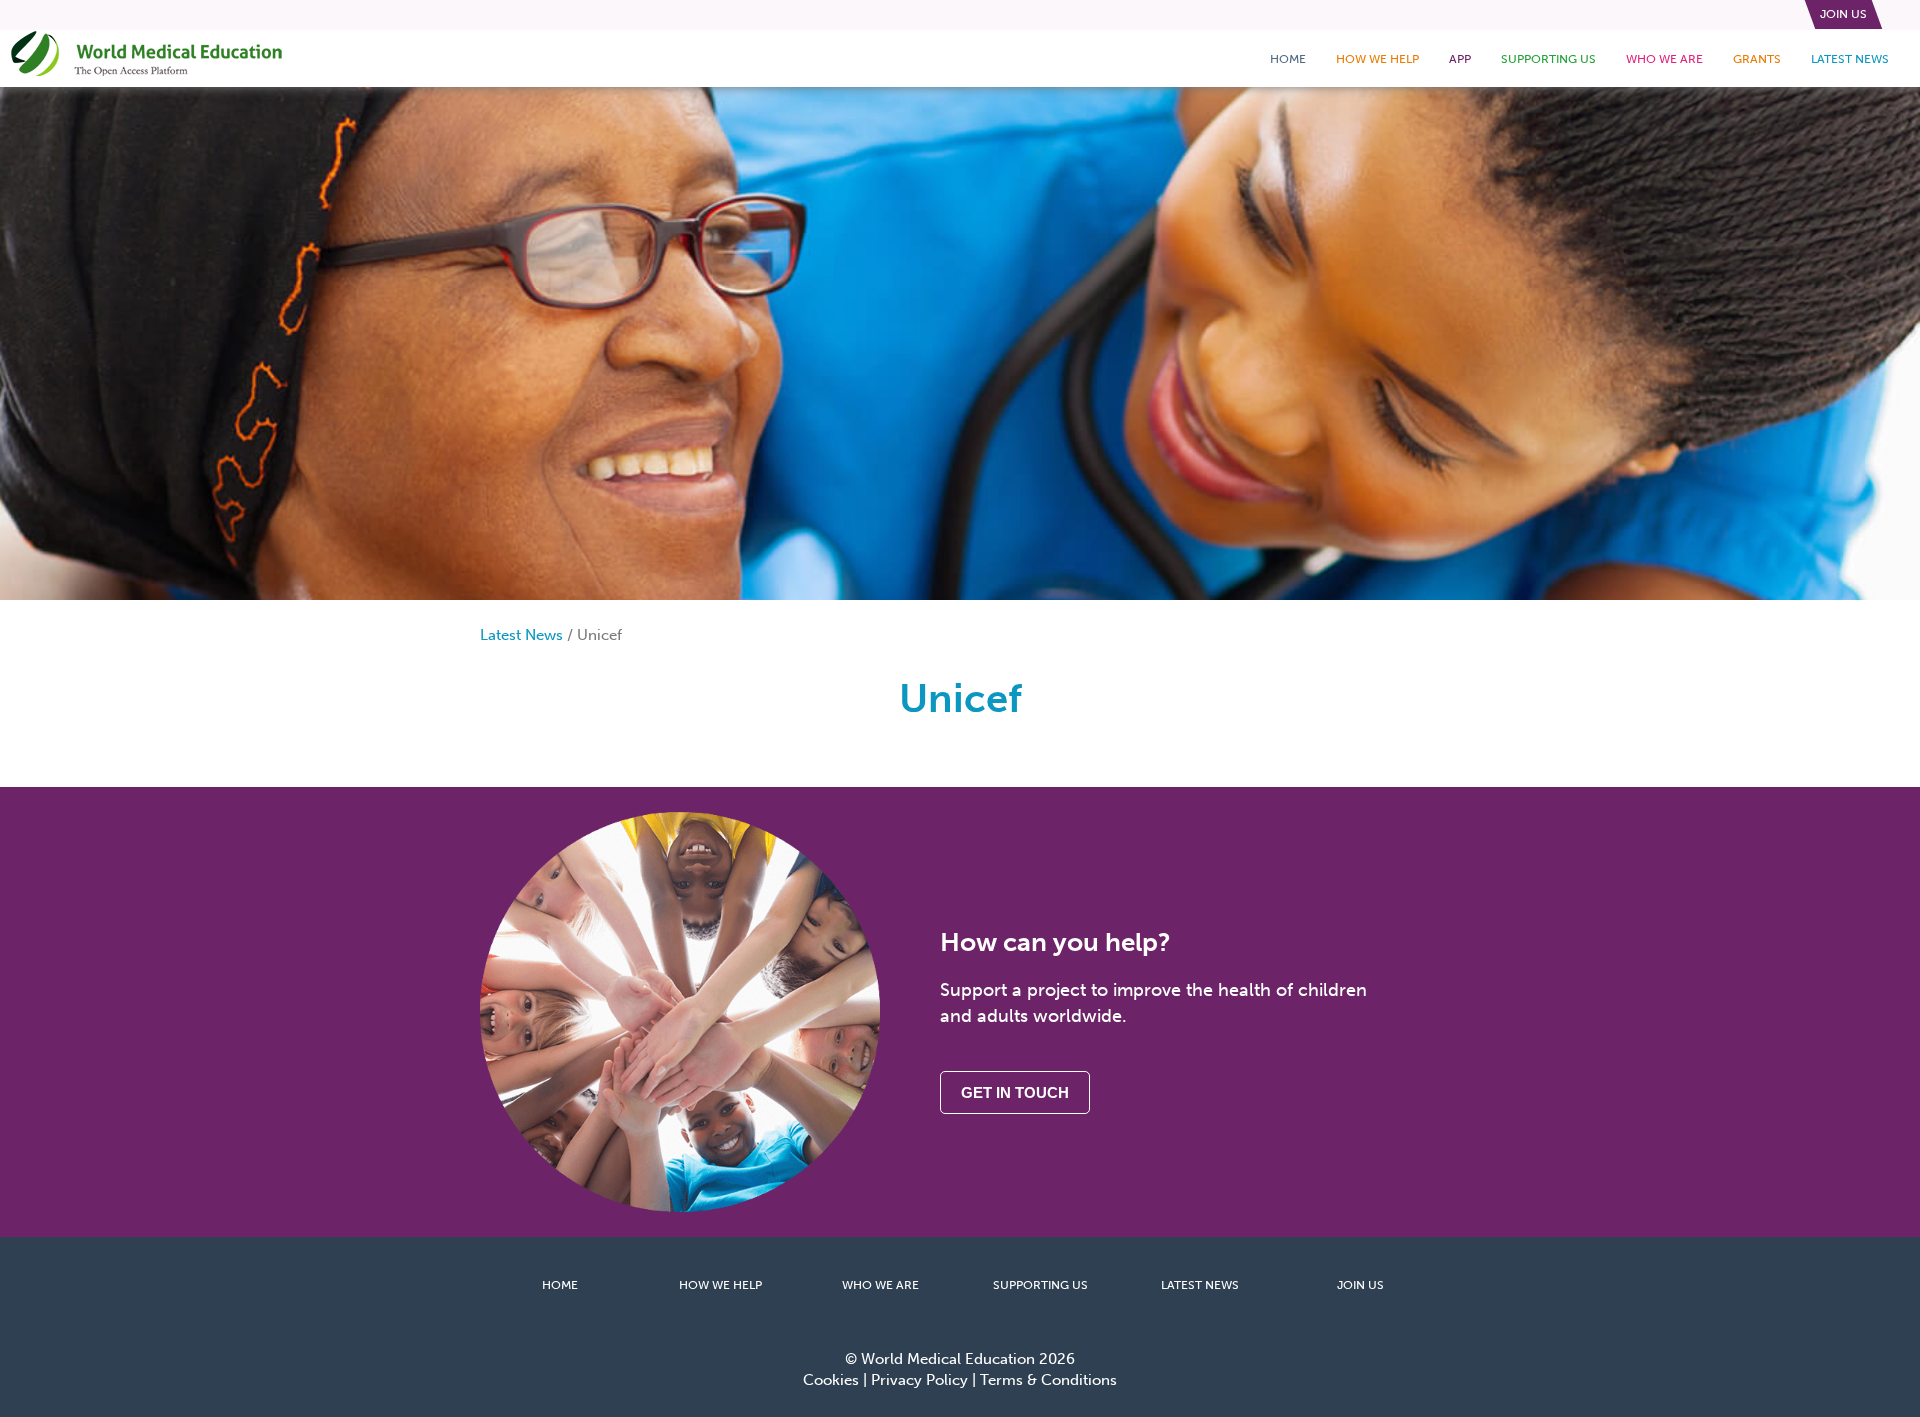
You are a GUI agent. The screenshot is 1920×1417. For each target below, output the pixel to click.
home (1288, 59)
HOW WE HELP (720, 1285)
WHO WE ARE (880, 1285)
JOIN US (1360, 1285)
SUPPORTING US (1040, 1285)
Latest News (1850, 59)
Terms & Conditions (1048, 1380)
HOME (560, 1285)
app (1460, 59)
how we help (1377, 59)
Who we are (1664, 59)
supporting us (1548, 59)
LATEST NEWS (1200, 1285)
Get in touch (1015, 1092)
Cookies (831, 1380)
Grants (1757, 59)
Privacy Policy (919, 1380)
